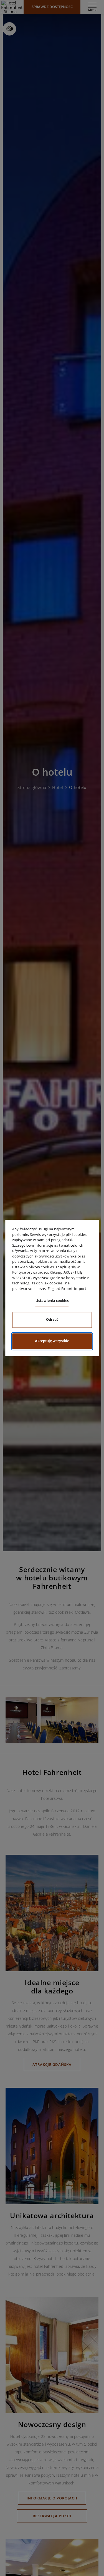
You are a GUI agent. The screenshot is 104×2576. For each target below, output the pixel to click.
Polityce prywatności (30, 1272)
